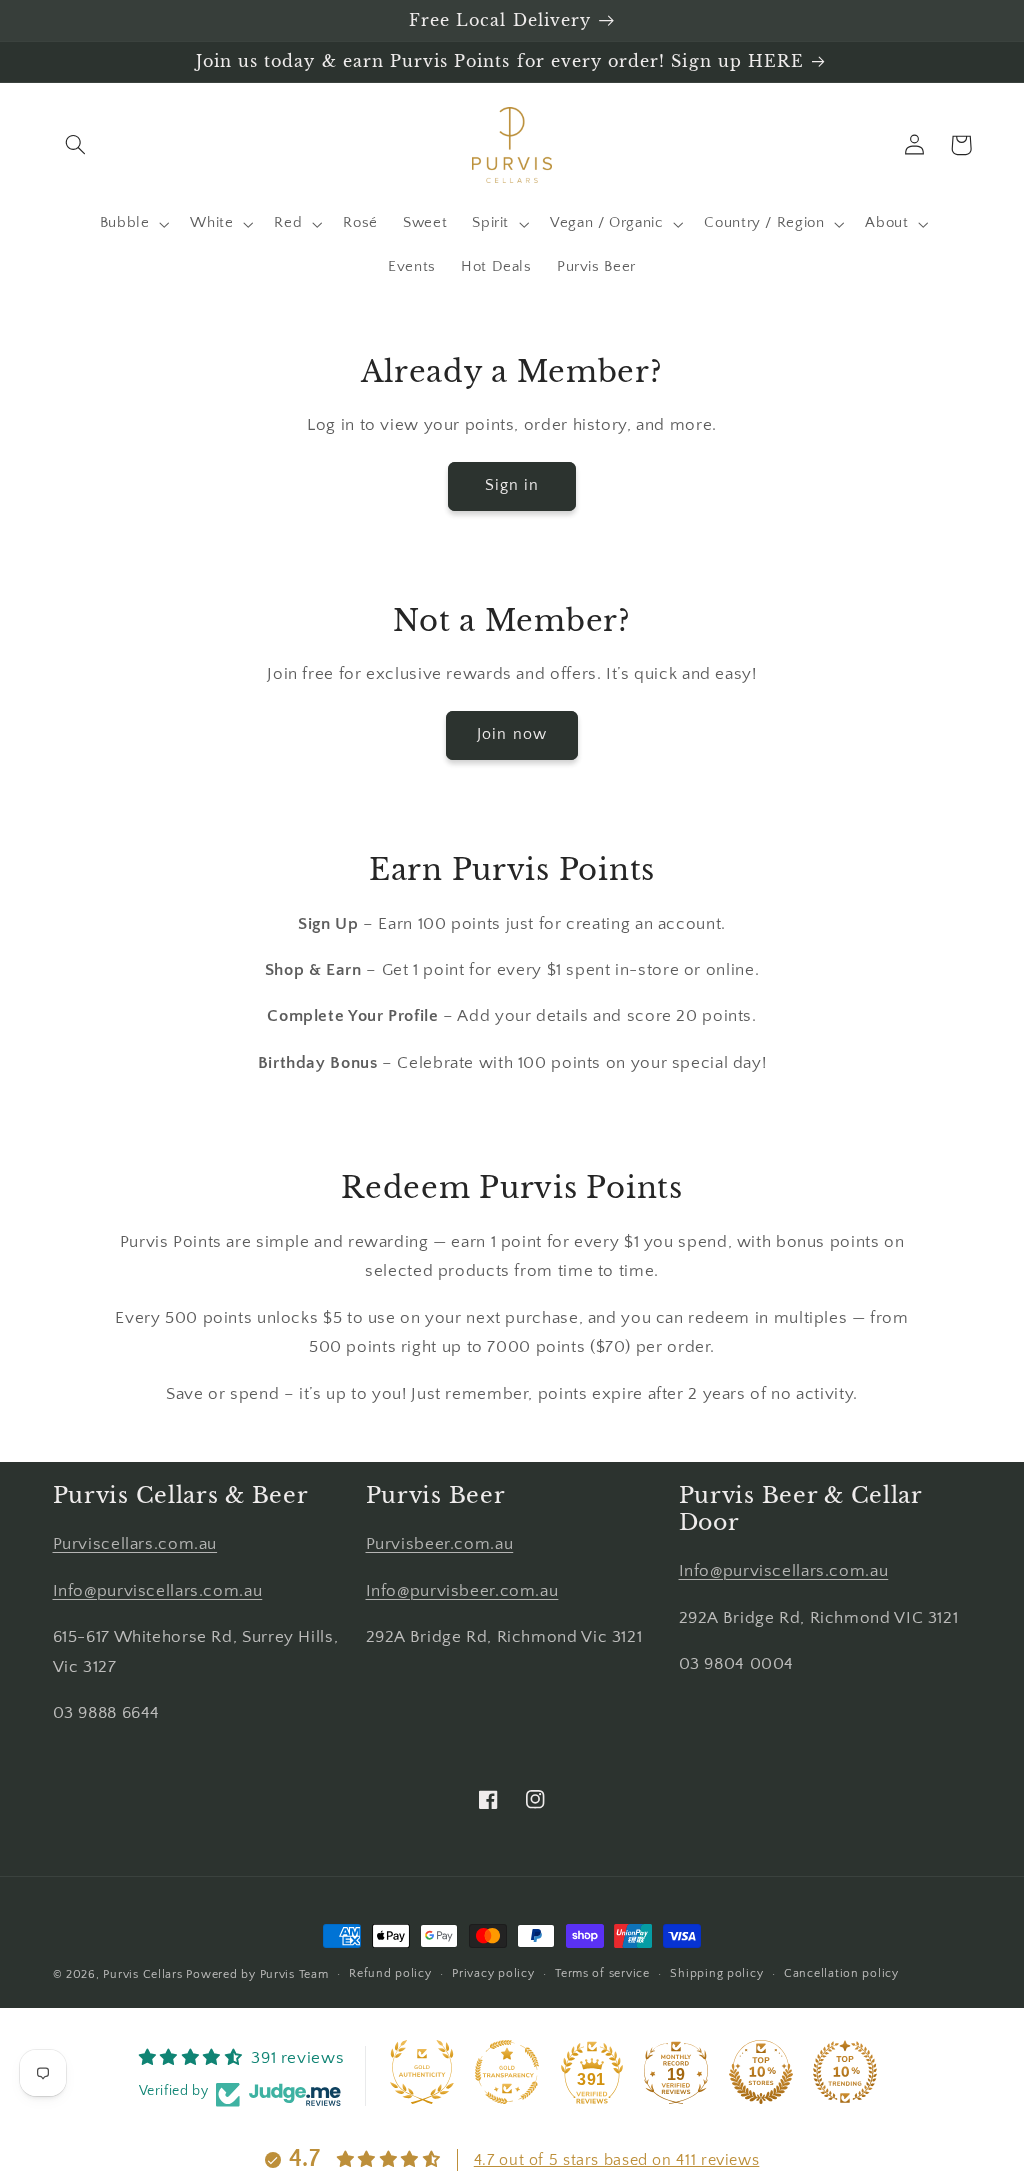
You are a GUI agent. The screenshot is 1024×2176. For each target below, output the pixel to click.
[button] (76, 145)
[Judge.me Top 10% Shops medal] (761, 2072)
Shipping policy (716, 1973)
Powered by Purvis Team (257, 1974)
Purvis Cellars (142, 1974)
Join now (511, 734)
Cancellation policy (841, 1973)
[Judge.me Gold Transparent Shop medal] (507, 2072)
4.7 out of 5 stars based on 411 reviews (617, 2160)
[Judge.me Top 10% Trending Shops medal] (845, 2072)
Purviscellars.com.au (135, 1544)
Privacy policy (493, 1973)
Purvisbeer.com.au (440, 1544)
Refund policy (390, 1973)
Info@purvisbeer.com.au (462, 1591)
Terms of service (602, 1973)
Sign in (512, 485)
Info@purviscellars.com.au (158, 1591)
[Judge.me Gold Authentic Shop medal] (422, 2072)
